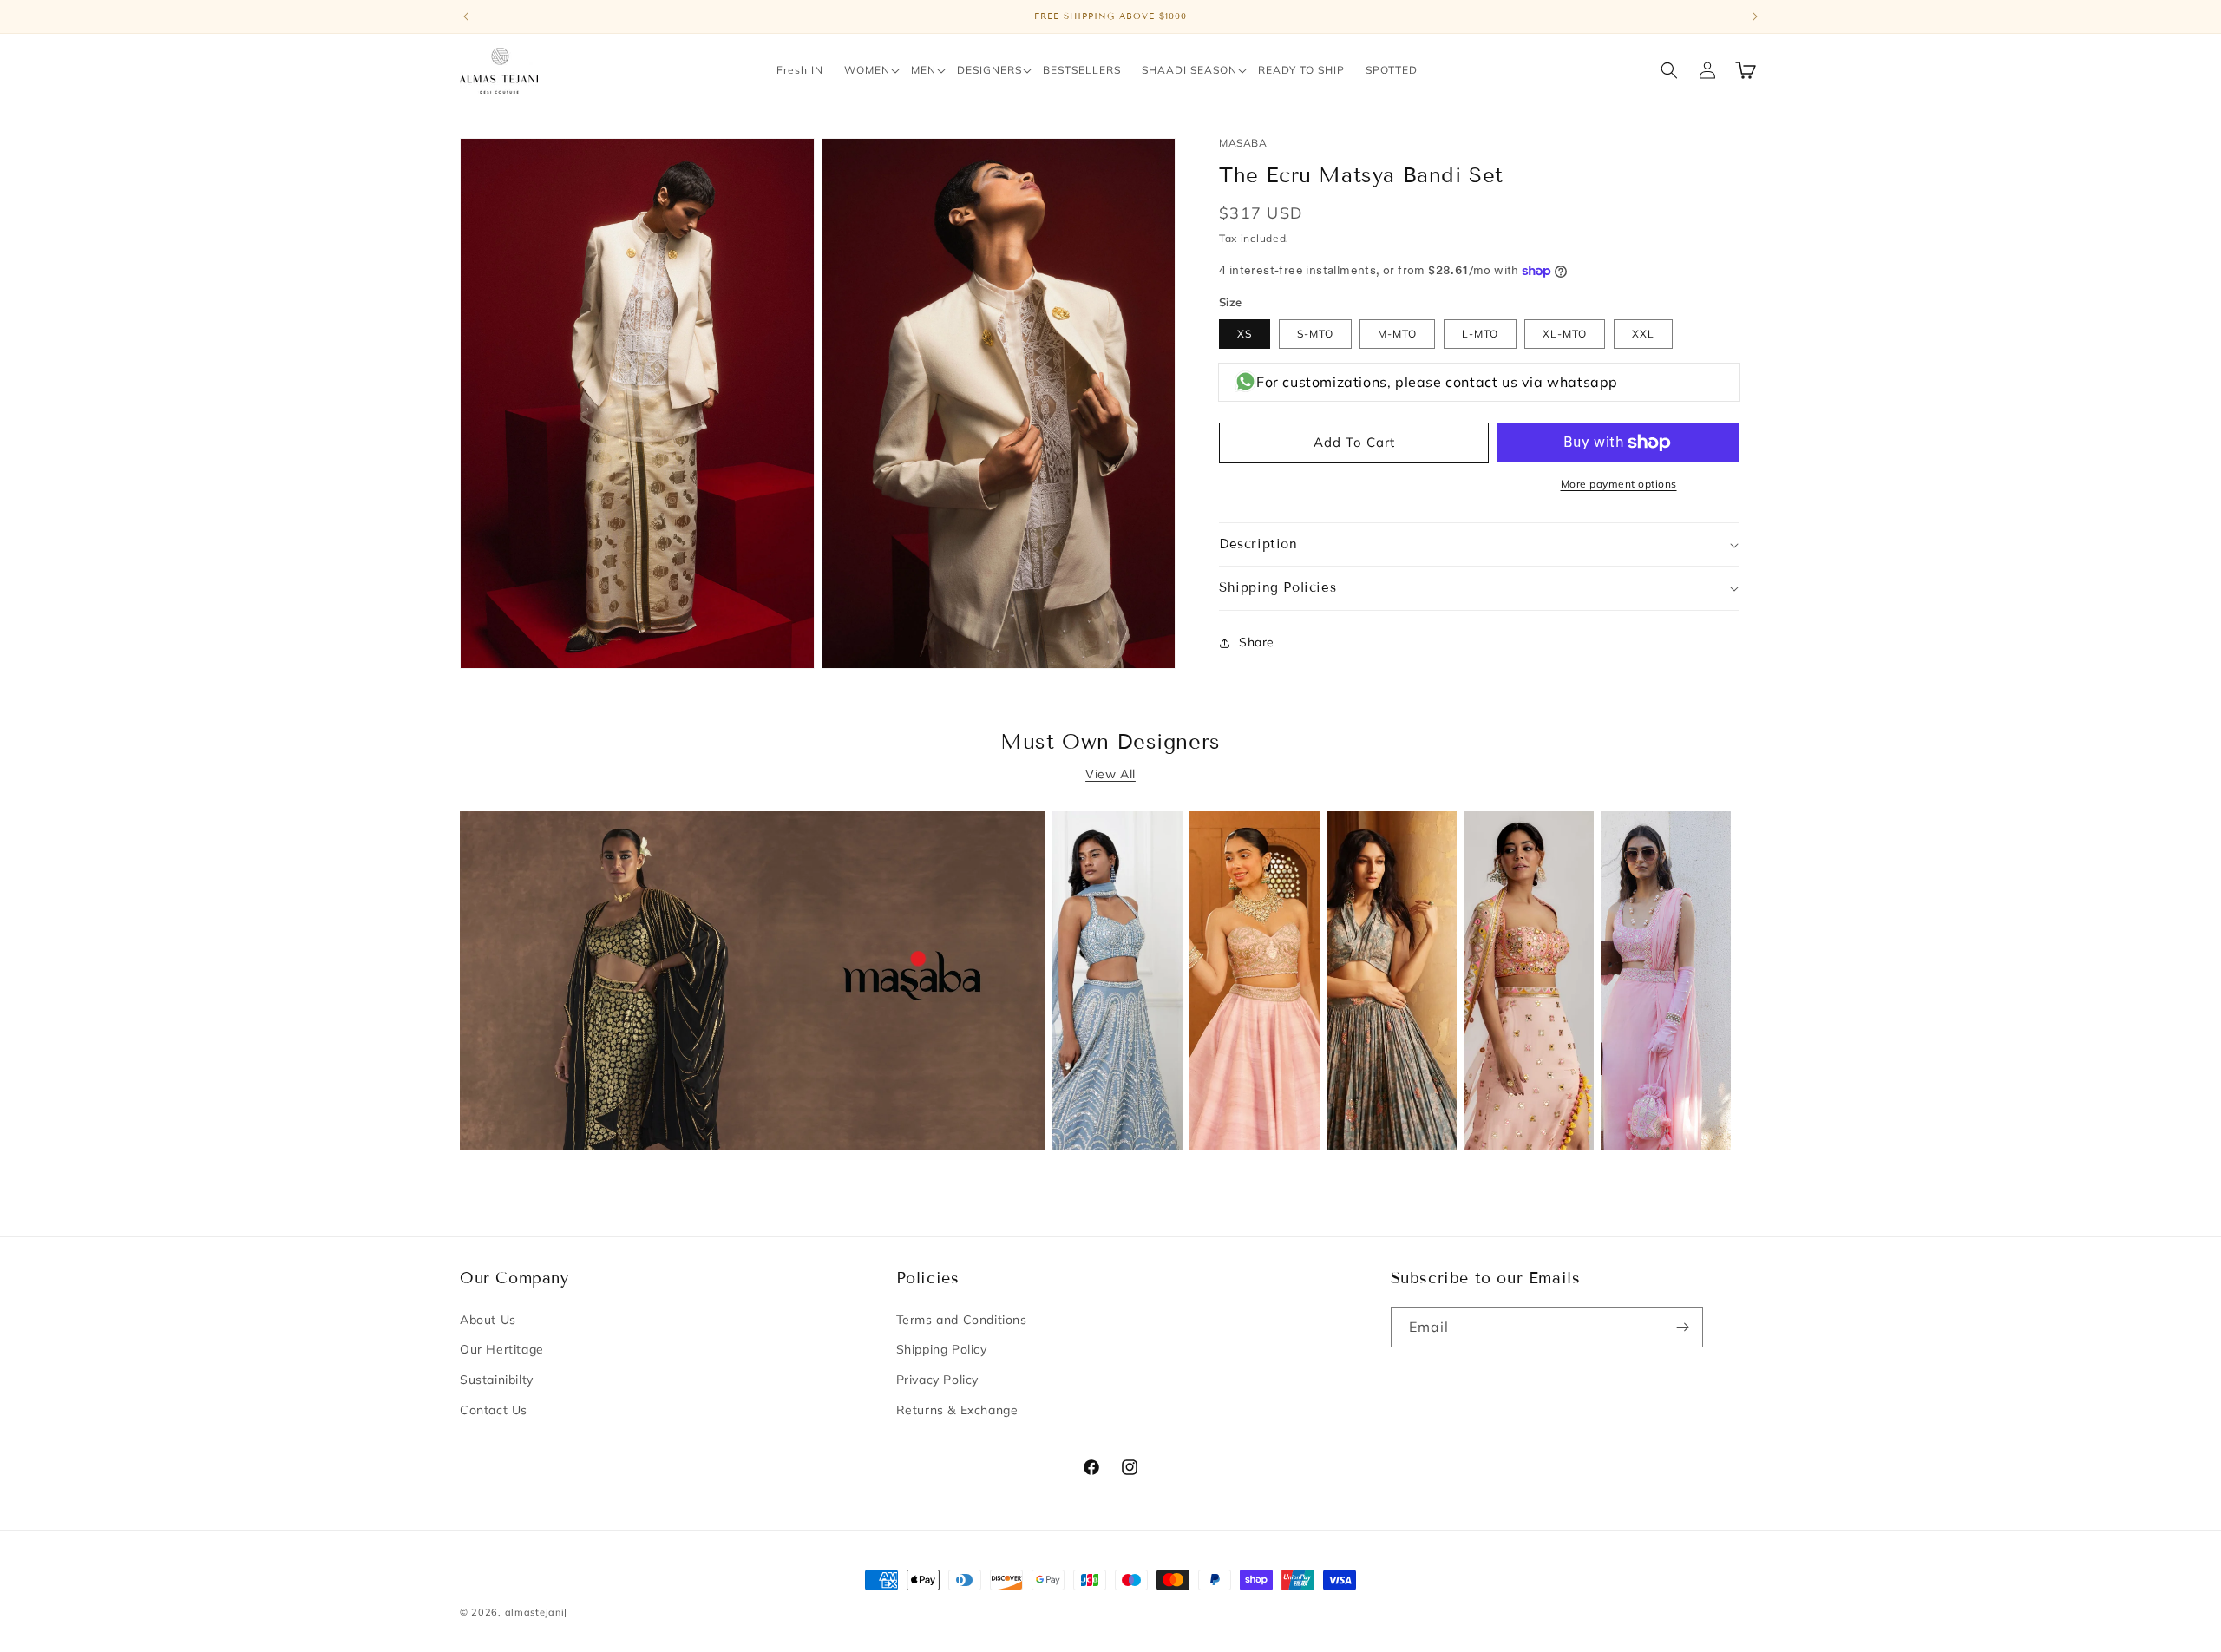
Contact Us (494, 1410)
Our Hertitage (502, 1349)
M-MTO (1397, 334)
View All (1110, 774)
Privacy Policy (937, 1380)
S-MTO (1315, 334)
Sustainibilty (497, 1380)
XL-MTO (1565, 334)
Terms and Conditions (962, 1320)
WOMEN (867, 70)
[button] (867, 70)
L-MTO (1480, 334)
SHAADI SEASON (1189, 70)
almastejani (535, 1612)
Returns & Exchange (957, 1410)
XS (1245, 334)
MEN (924, 70)
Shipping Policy (942, 1349)
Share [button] (1257, 643)
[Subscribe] (1683, 1327)
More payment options (1619, 484)
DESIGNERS (989, 70)
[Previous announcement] (466, 16)
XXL (1643, 334)
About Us (488, 1320)
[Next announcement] (1755, 16)
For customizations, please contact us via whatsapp (1437, 383)
